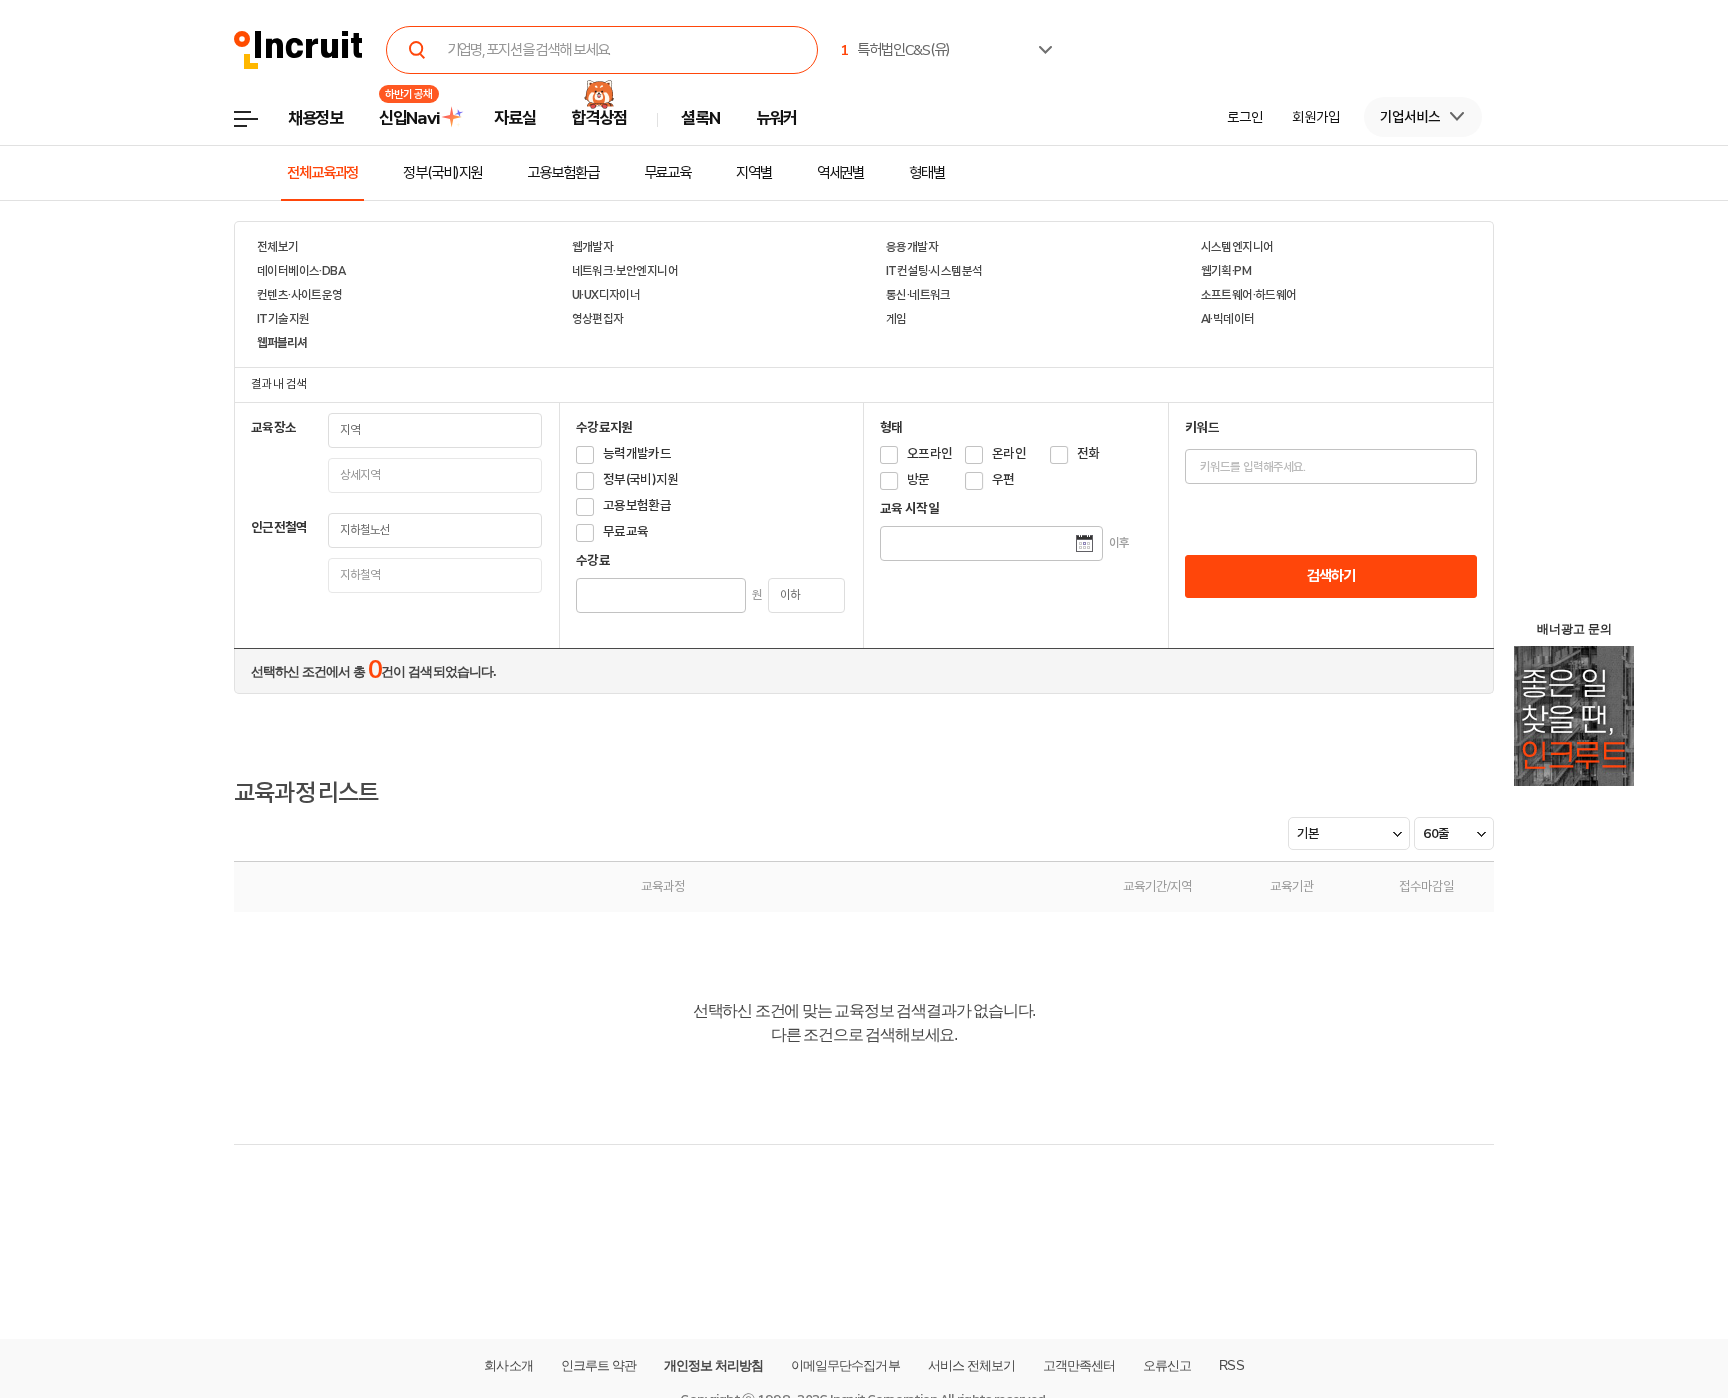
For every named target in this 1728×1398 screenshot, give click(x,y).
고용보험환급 (562, 173)
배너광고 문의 (1574, 629)
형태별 (927, 173)
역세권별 (841, 173)
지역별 (754, 173)
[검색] (418, 50)
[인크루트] (298, 50)
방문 (918, 479)
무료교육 (668, 173)
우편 (1003, 479)
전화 (1088, 453)
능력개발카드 (637, 453)
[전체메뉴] (260, 124)
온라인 (1009, 453)
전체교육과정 (322, 173)
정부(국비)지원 (442, 173)
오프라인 (929, 453)
